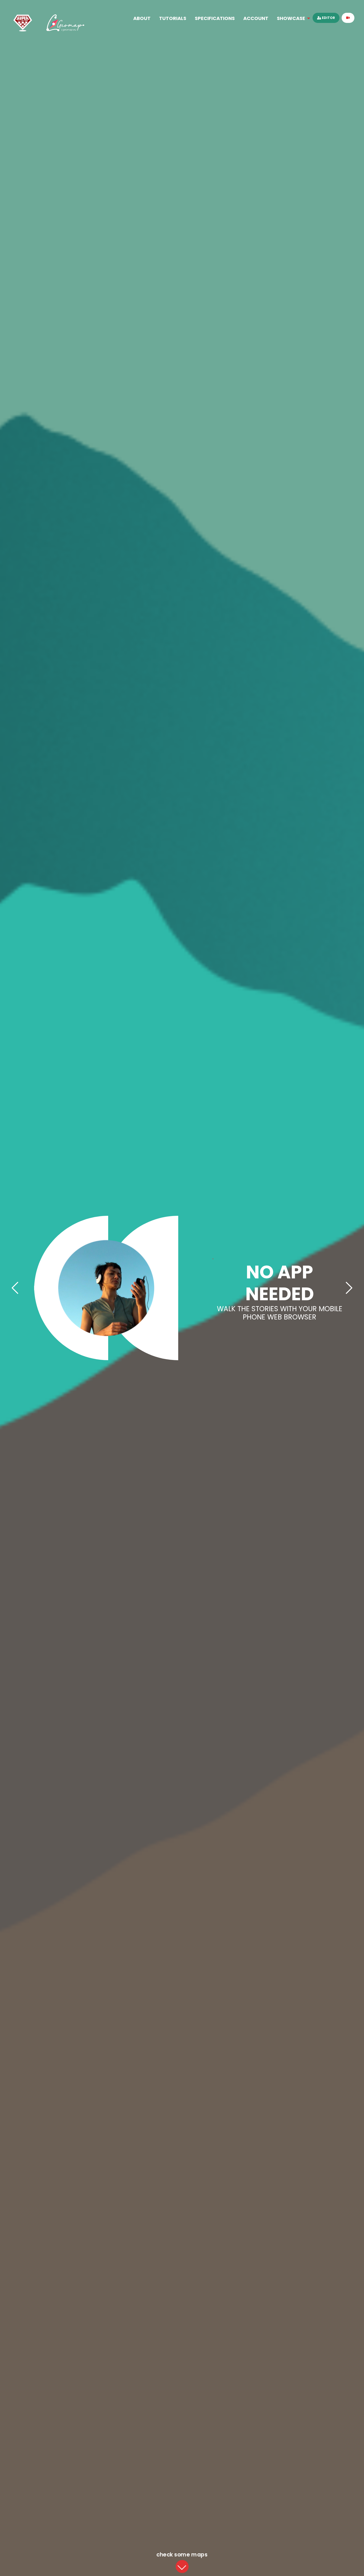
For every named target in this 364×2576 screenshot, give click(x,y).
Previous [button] (15, 1288)
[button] (182, 2567)
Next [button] (349, 1288)
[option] (182, 1288)
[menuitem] (142, 18)
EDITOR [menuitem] (328, 18)
